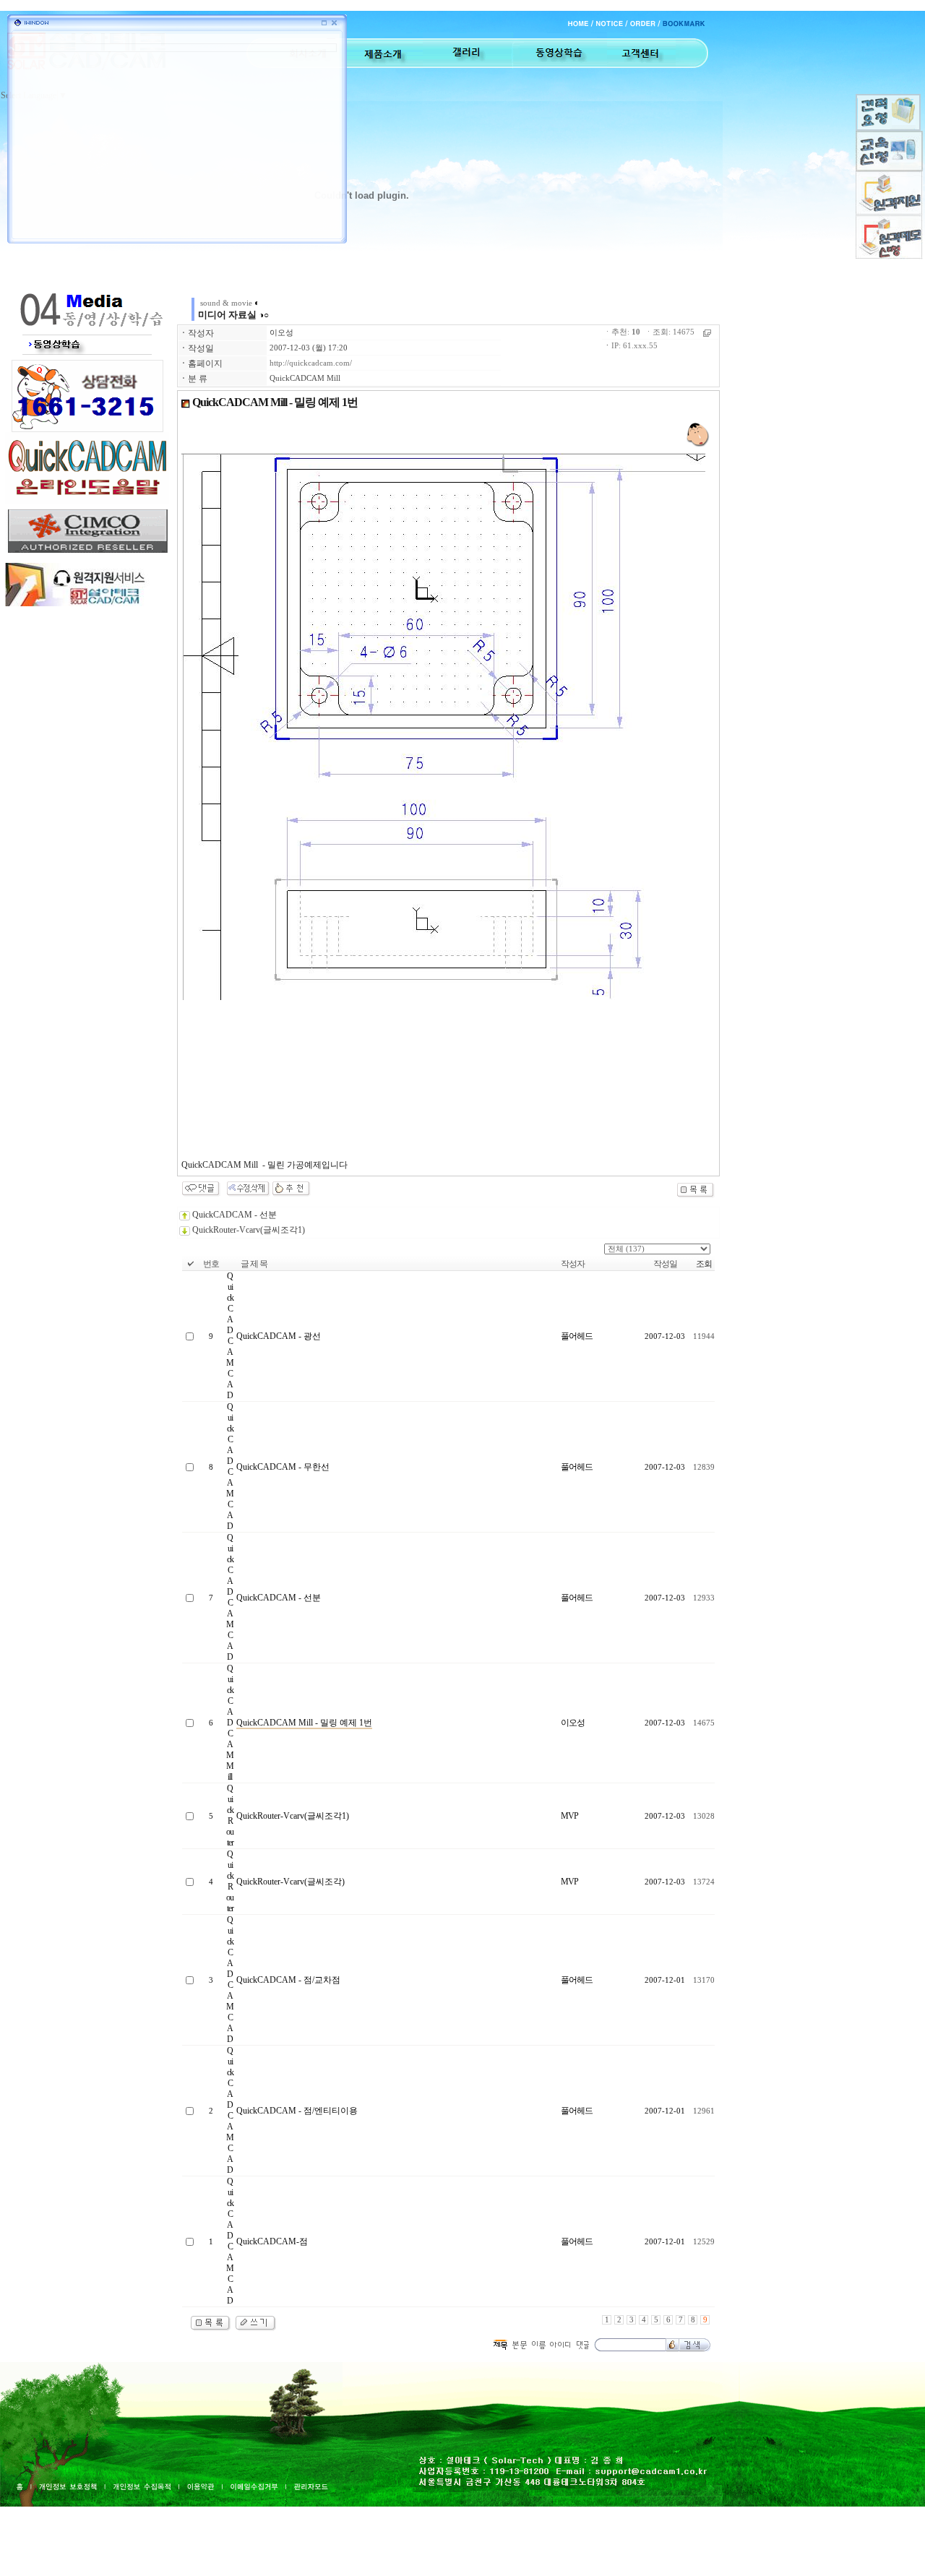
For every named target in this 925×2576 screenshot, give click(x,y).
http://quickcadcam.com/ (311, 363)
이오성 (281, 333)
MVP (569, 1816)
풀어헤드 (577, 1336)
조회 (704, 1264)
